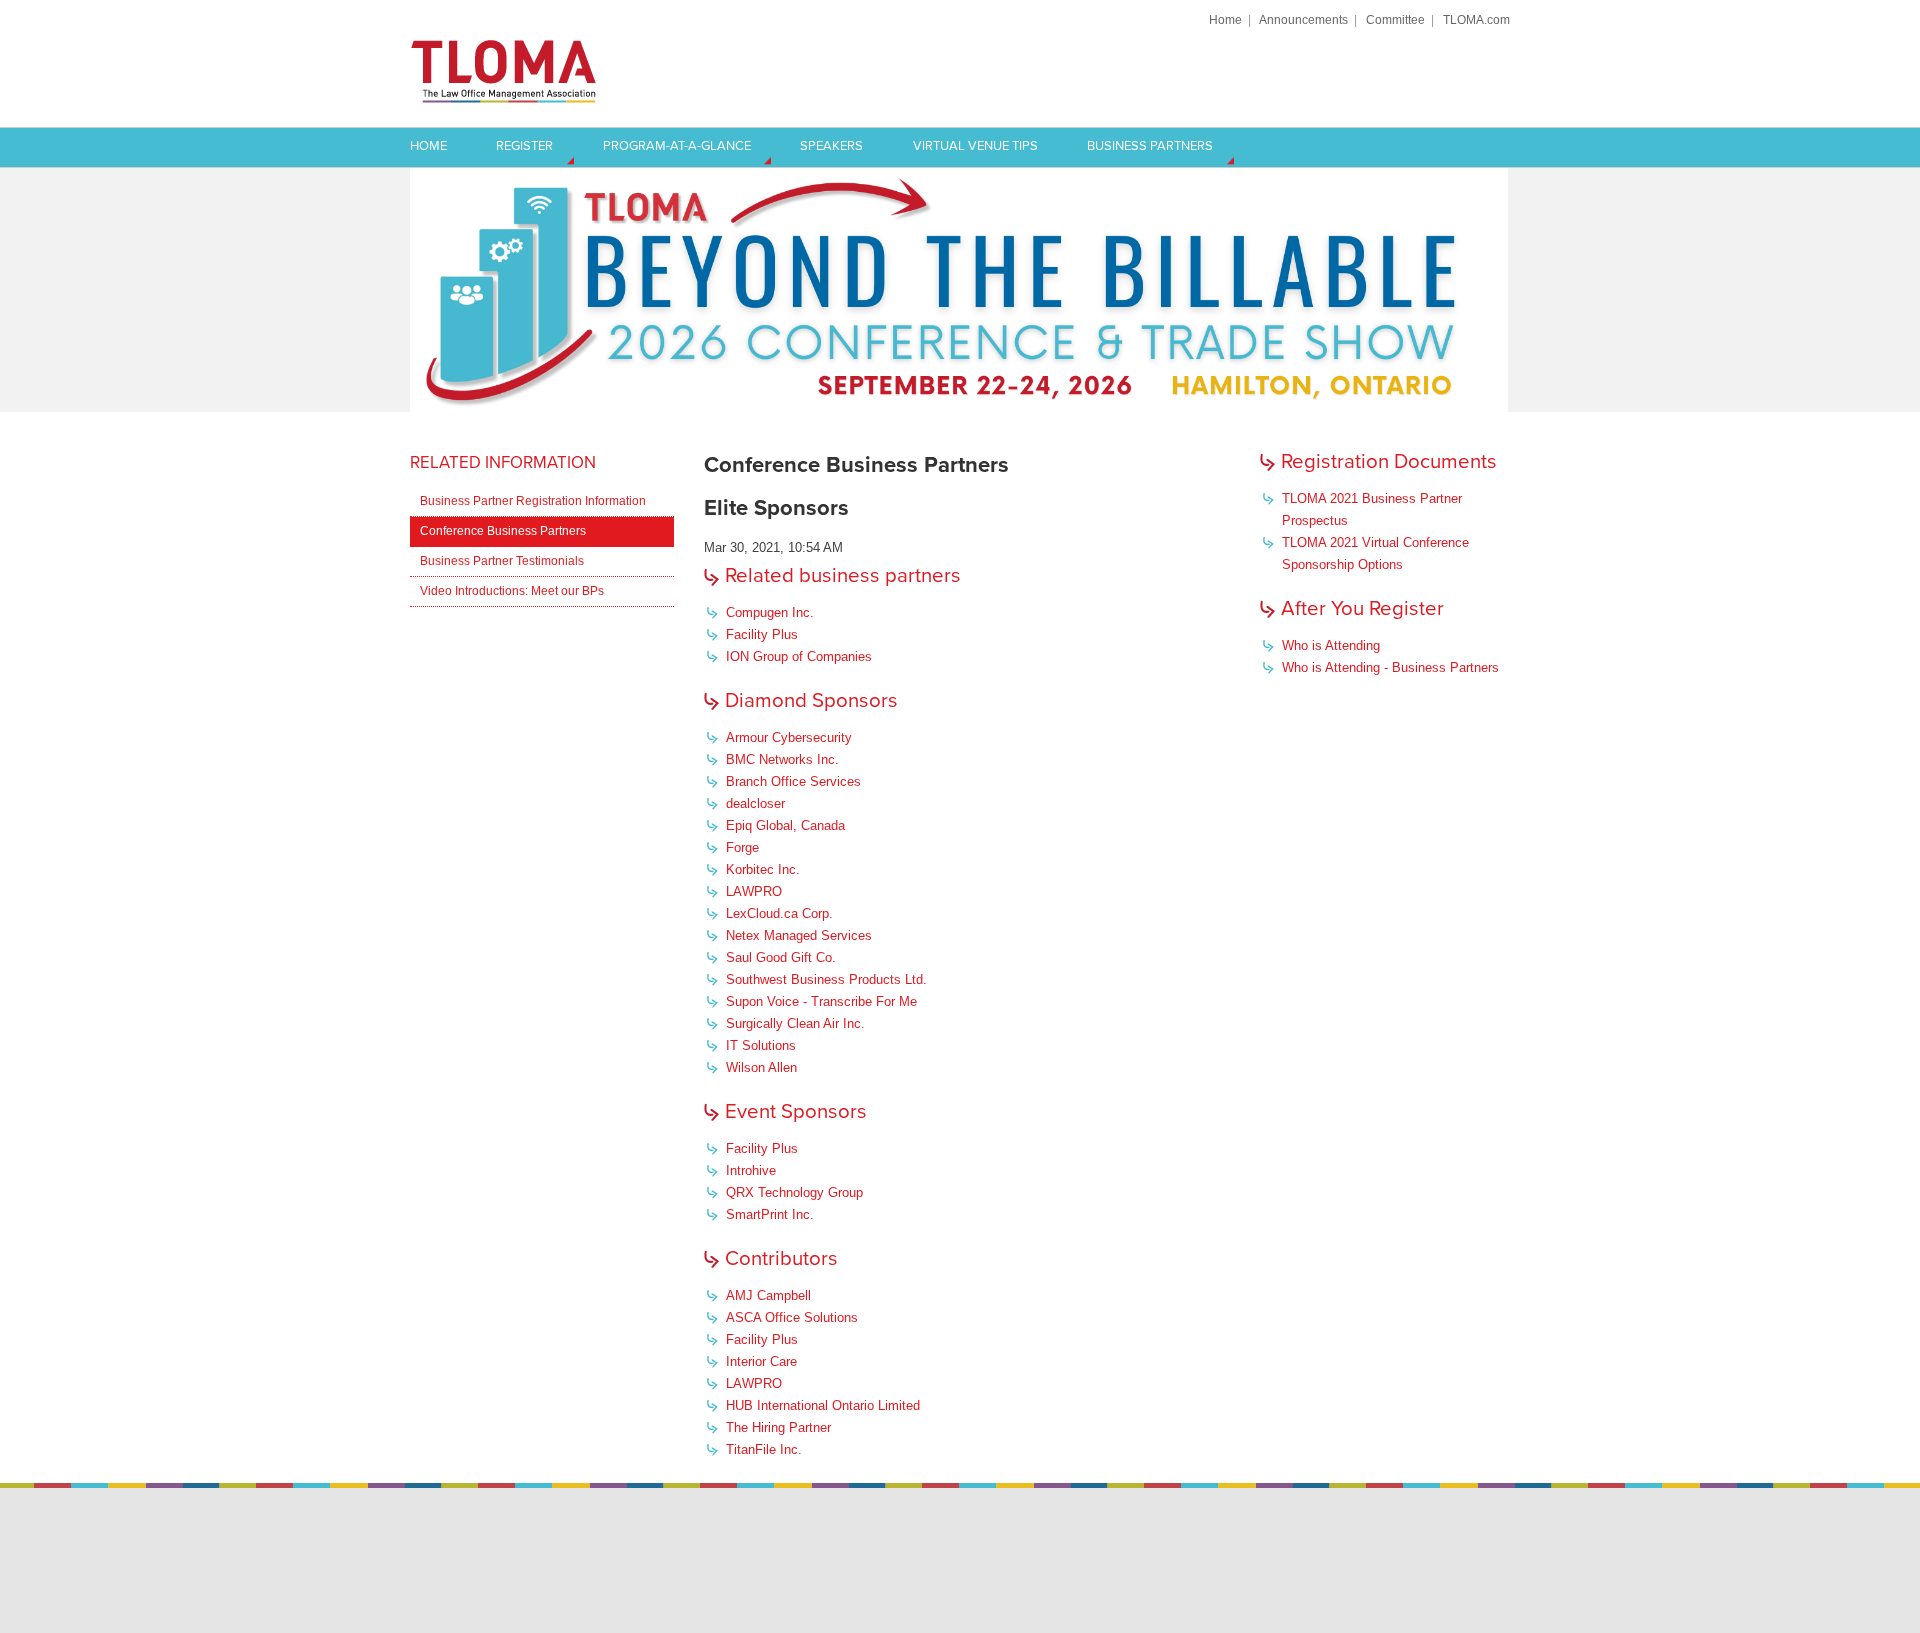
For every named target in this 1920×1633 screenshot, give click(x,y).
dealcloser (755, 803)
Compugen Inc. (770, 612)
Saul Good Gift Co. (781, 957)
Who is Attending (1331, 645)
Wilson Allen (761, 1067)
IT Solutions (761, 1045)
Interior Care (761, 1361)
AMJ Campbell (768, 1295)
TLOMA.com (1476, 19)
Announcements (1303, 19)
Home (1225, 19)
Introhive (751, 1170)
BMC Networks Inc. (782, 759)
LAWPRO (754, 891)
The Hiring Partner (778, 1427)
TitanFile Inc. (764, 1449)
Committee (1395, 19)
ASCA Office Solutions (792, 1317)
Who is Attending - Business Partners (1390, 667)
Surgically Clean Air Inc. (795, 1023)
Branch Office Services (793, 781)
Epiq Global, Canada (785, 825)
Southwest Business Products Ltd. (826, 979)
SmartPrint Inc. (770, 1214)
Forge (742, 847)
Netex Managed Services (799, 935)
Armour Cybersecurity (789, 737)
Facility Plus (762, 634)
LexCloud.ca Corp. (779, 913)
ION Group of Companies (799, 656)
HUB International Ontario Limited (823, 1405)
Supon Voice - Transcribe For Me (821, 1001)
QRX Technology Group (794, 1192)
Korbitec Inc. (763, 869)
